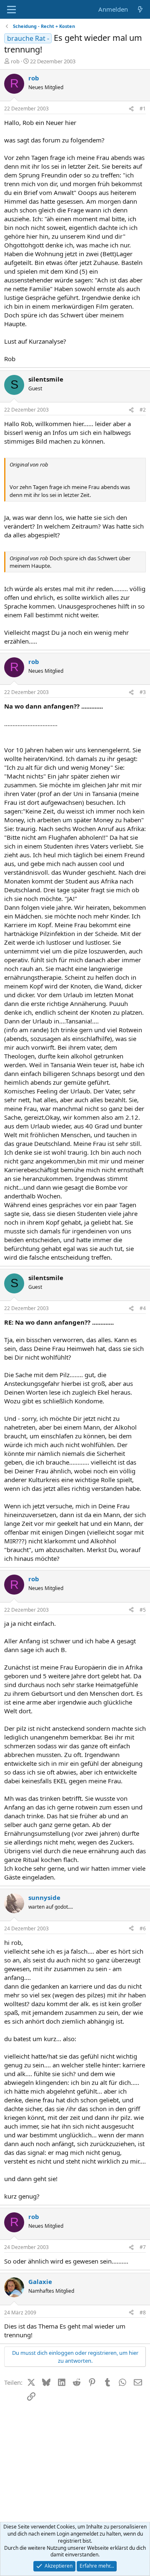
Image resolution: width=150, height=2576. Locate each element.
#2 (143, 410)
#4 (143, 1308)
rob (15, 61)
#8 (143, 2313)
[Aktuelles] (140, 9)
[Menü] (11, 10)
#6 (143, 1928)
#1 (143, 109)
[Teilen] (131, 109)
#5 (143, 1610)
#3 (143, 692)
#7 (143, 2247)
